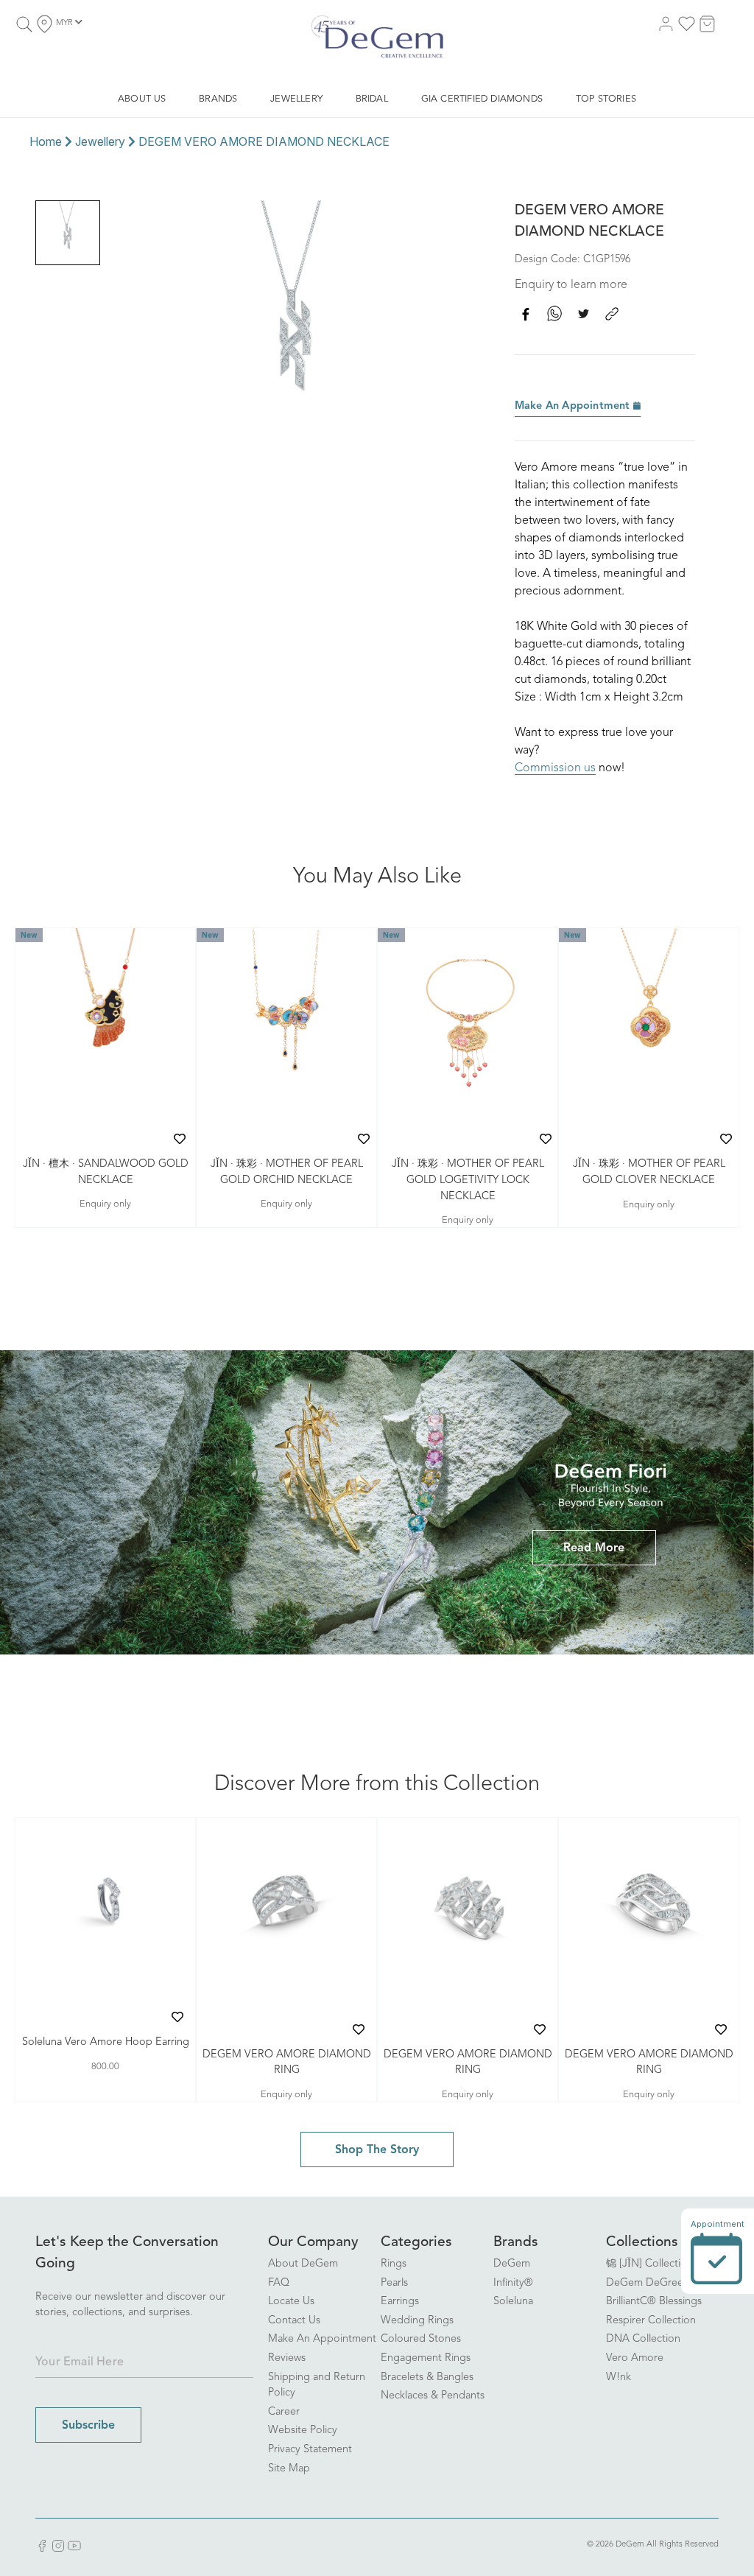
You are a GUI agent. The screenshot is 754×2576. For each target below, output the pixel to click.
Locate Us (291, 2302)
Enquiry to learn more (571, 285)
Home (46, 141)
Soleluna (513, 2302)
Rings (394, 2264)
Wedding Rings (417, 2321)
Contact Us (294, 2321)
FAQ (279, 2283)
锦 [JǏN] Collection (649, 2264)
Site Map (289, 2469)
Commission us (555, 768)
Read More (594, 1548)
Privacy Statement (310, 2450)
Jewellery (100, 141)
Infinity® (513, 2283)
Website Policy (303, 2431)
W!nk (619, 2377)
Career (284, 2412)
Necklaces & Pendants (433, 2396)
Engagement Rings (426, 2358)
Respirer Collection (651, 2321)
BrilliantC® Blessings (654, 2302)
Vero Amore (635, 2358)
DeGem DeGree (645, 2283)
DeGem (512, 2264)
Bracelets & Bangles (427, 2377)
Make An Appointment (574, 406)
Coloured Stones (421, 2339)
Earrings (400, 2302)
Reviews (287, 2358)
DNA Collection (643, 2339)
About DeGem (303, 2264)
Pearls (394, 2283)
